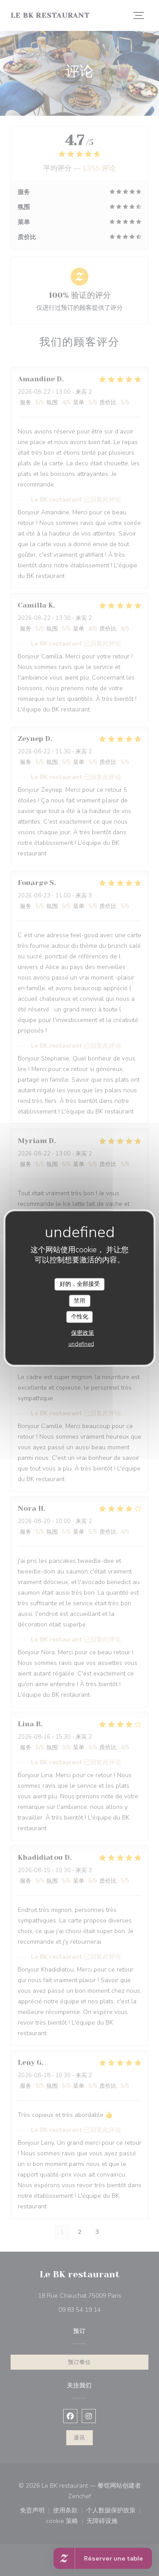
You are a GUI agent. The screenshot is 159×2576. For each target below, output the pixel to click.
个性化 (80, 1317)
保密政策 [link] (83, 1333)
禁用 (79, 1300)
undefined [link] (81, 1344)
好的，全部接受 (80, 1284)
